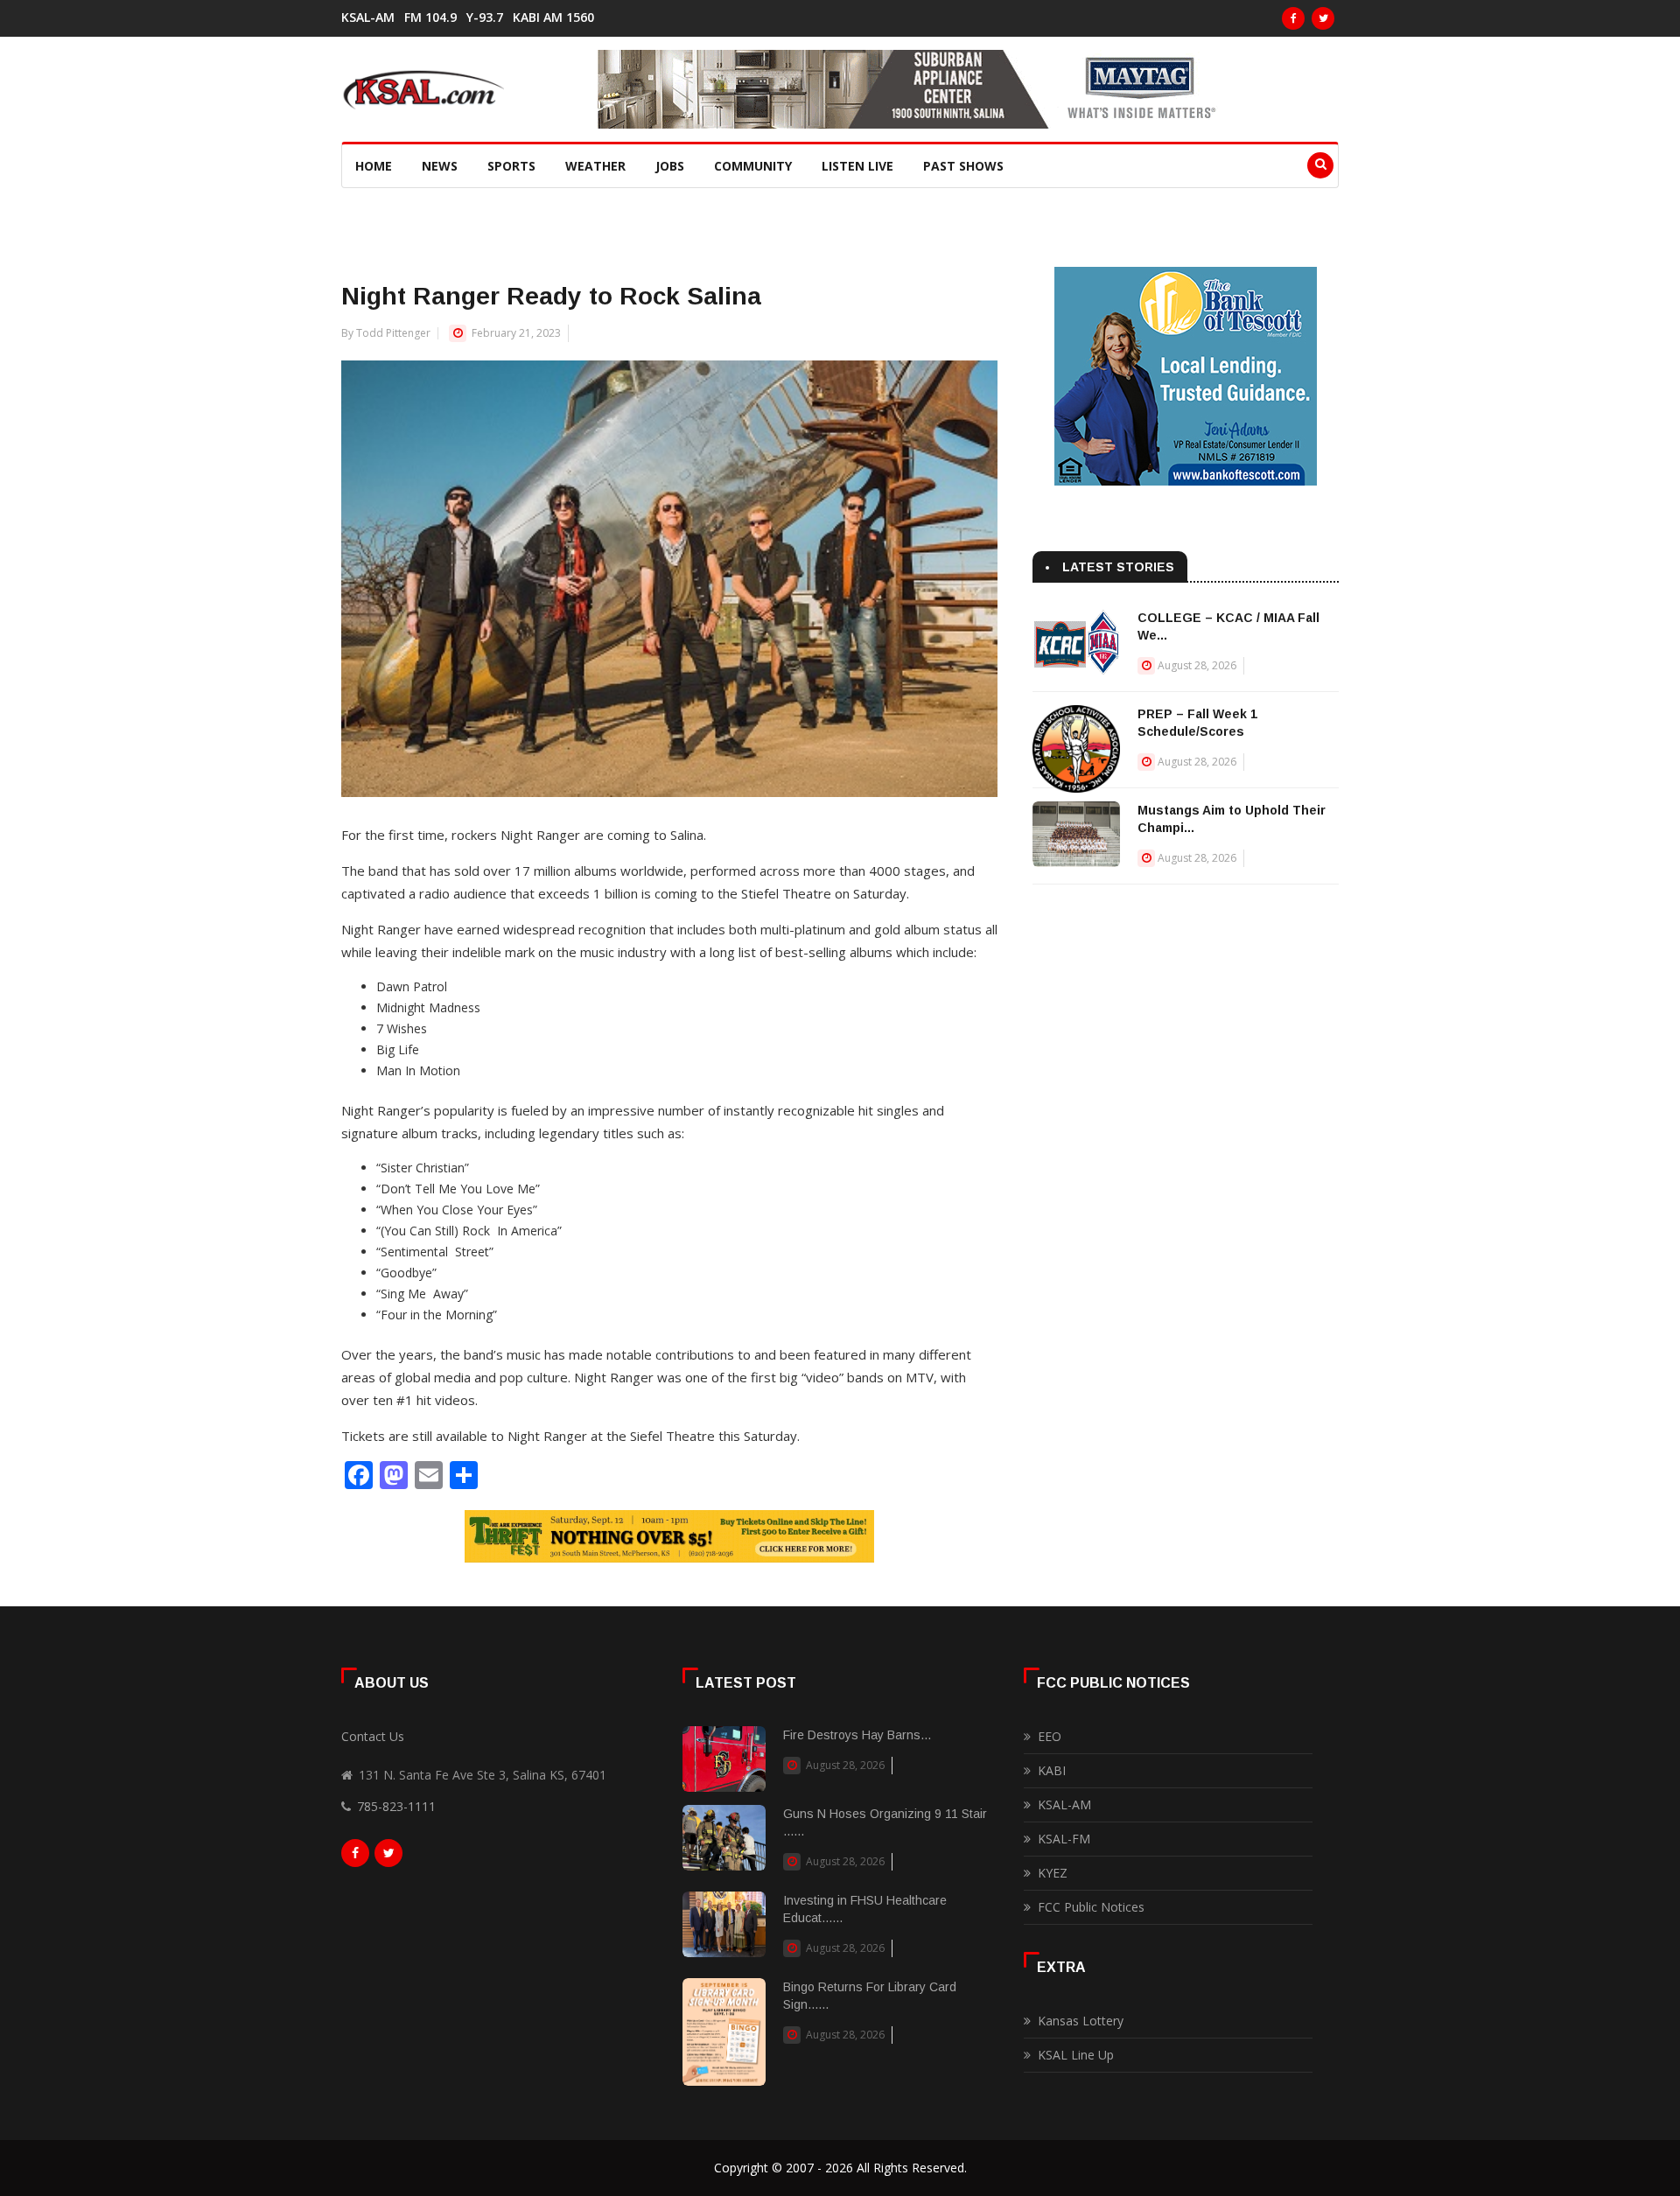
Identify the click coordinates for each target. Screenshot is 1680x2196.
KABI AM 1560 (553, 17)
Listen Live (857, 166)
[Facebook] (1293, 18)
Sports (511, 166)
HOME (374, 166)
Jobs (670, 166)
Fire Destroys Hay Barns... (857, 1735)
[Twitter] (1323, 18)
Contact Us (373, 1736)
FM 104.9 (430, 17)
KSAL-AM (368, 17)
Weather (595, 166)
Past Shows (963, 166)
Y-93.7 (485, 17)
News (440, 166)
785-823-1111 (396, 1806)
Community (753, 166)
